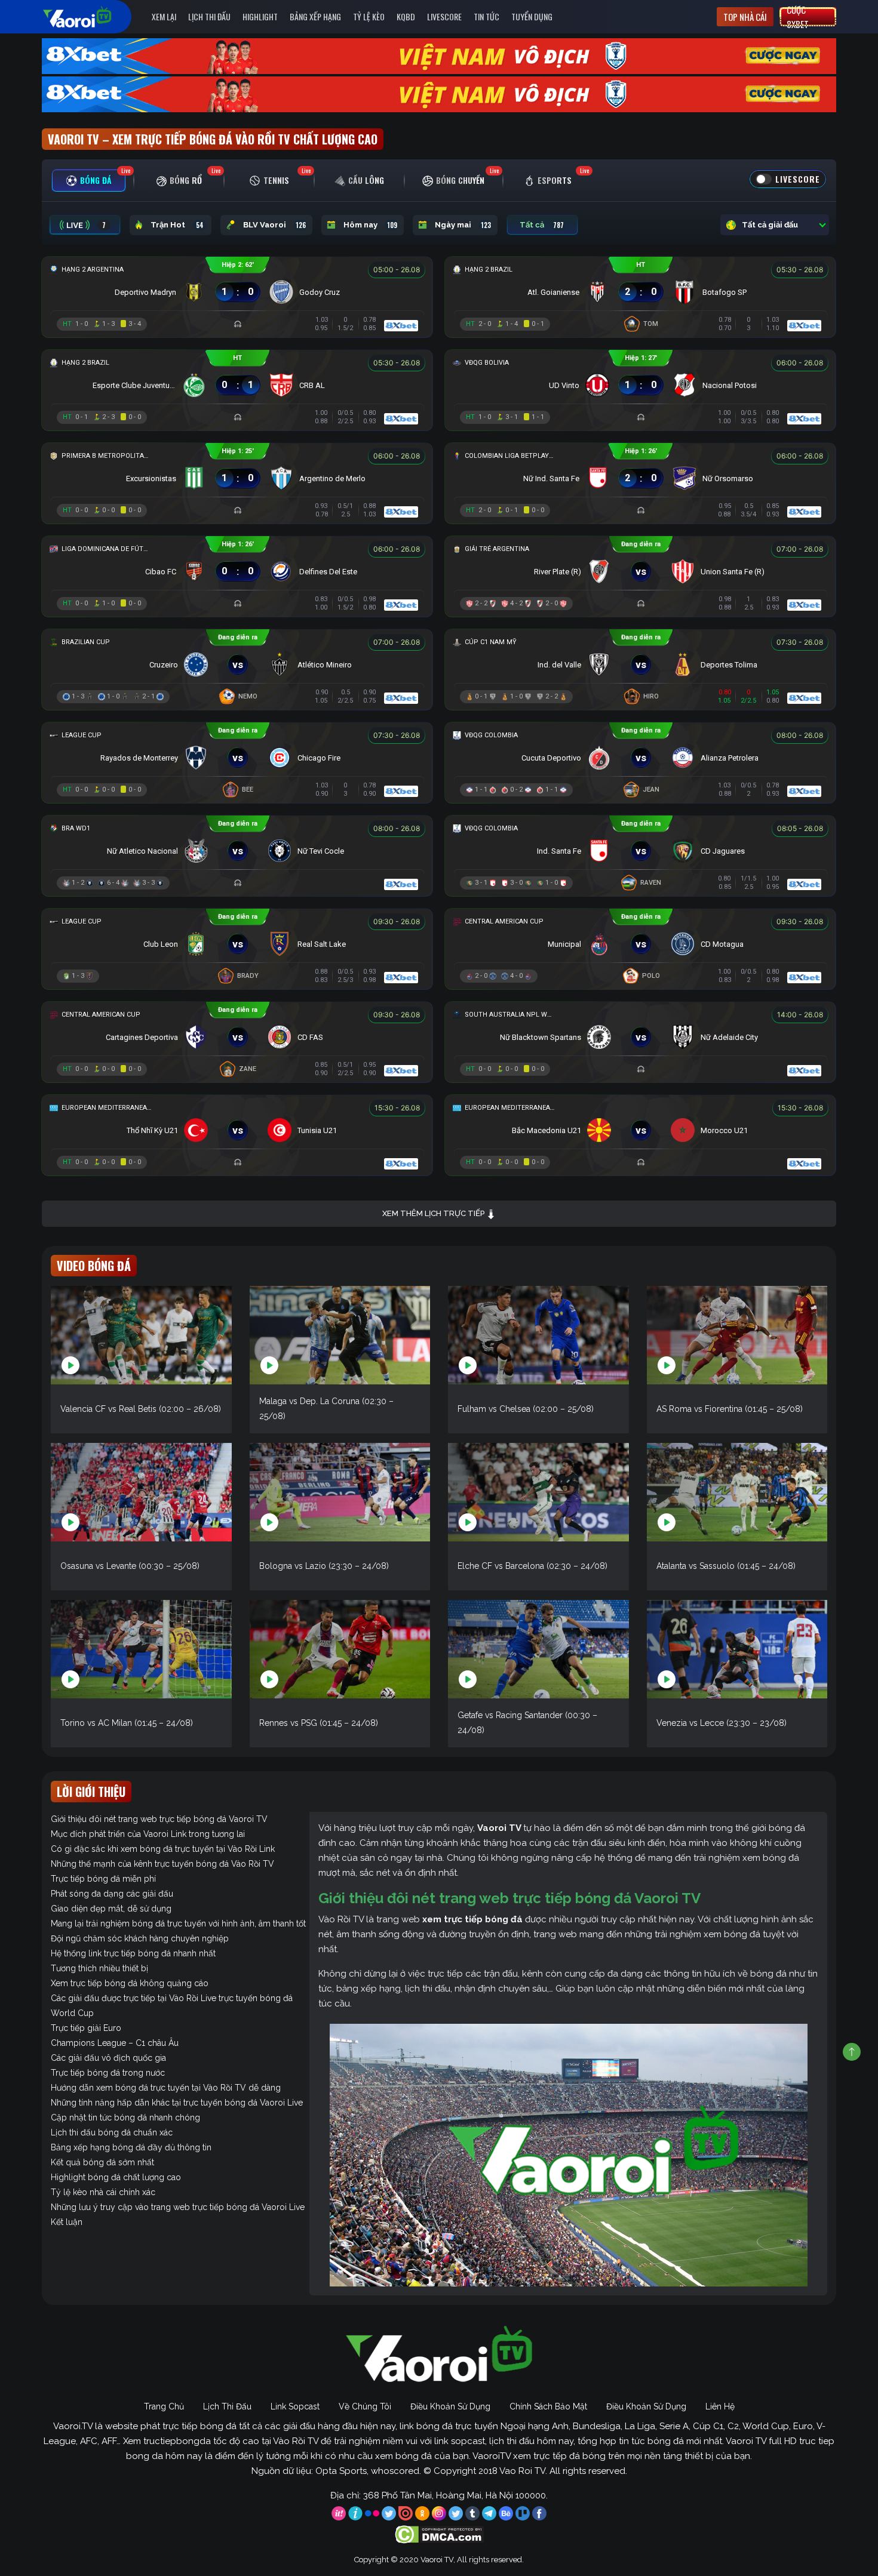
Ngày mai (463, 225)
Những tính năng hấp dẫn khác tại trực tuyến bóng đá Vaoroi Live (177, 2103)
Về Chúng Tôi (365, 2406)
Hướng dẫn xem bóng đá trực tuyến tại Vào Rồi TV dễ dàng (166, 2088)
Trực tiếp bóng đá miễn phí (103, 1879)
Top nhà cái (745, 17)
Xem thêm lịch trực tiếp (434, 1213)
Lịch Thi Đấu (209, 16)
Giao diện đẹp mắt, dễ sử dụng (111, 1909)
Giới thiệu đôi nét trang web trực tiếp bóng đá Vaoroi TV (159, 1819)
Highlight (260, 16)
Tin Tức (486, 16)
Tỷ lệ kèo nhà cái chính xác (103, 2192)
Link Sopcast (295, 2406)
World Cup (72, 2013)
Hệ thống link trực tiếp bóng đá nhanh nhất (133, 1953)
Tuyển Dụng (532, 16)
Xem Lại (164, 16)
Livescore (444, 16)
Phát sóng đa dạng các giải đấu (112, 1894)
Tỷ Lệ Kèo (369, 16)
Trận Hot (177, 225)
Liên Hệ (720, 2406)
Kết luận (67, 2222)
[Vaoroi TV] (90, 17)
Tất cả (542, 225)
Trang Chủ (164, 2406)
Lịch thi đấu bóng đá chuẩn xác (112, 2132)
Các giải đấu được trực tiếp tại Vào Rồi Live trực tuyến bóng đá (172, 1998)
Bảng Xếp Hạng (315, 16)
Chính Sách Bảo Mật (548, 2406)
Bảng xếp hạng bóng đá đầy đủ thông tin (131, 2147)
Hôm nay (370, 225)
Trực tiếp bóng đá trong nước (108, 2073)
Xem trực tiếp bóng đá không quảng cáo (130, 1983)
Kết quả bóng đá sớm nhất (102, 2162)
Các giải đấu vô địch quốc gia (108, 2058)
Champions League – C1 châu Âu (115, 2043)
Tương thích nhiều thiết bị (99, 1968)
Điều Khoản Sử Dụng (450, 2406)
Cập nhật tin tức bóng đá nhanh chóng (125, 2118)
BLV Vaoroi (274, 225)
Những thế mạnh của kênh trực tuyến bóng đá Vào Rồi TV (162, 1864)
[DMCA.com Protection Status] (439, 2534)
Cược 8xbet (798, 17)
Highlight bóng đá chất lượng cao (116, 2177)
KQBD (406, 16)
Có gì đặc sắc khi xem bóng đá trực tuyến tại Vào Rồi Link (163, 1849)
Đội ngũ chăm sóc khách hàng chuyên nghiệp (140, 1938)
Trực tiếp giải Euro (86, 2028)
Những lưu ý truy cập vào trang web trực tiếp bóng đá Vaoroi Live (178, 2207)
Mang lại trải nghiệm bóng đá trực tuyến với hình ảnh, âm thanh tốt (178, 1923)
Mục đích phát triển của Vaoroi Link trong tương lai (148, 1834)
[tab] (89, 181)
